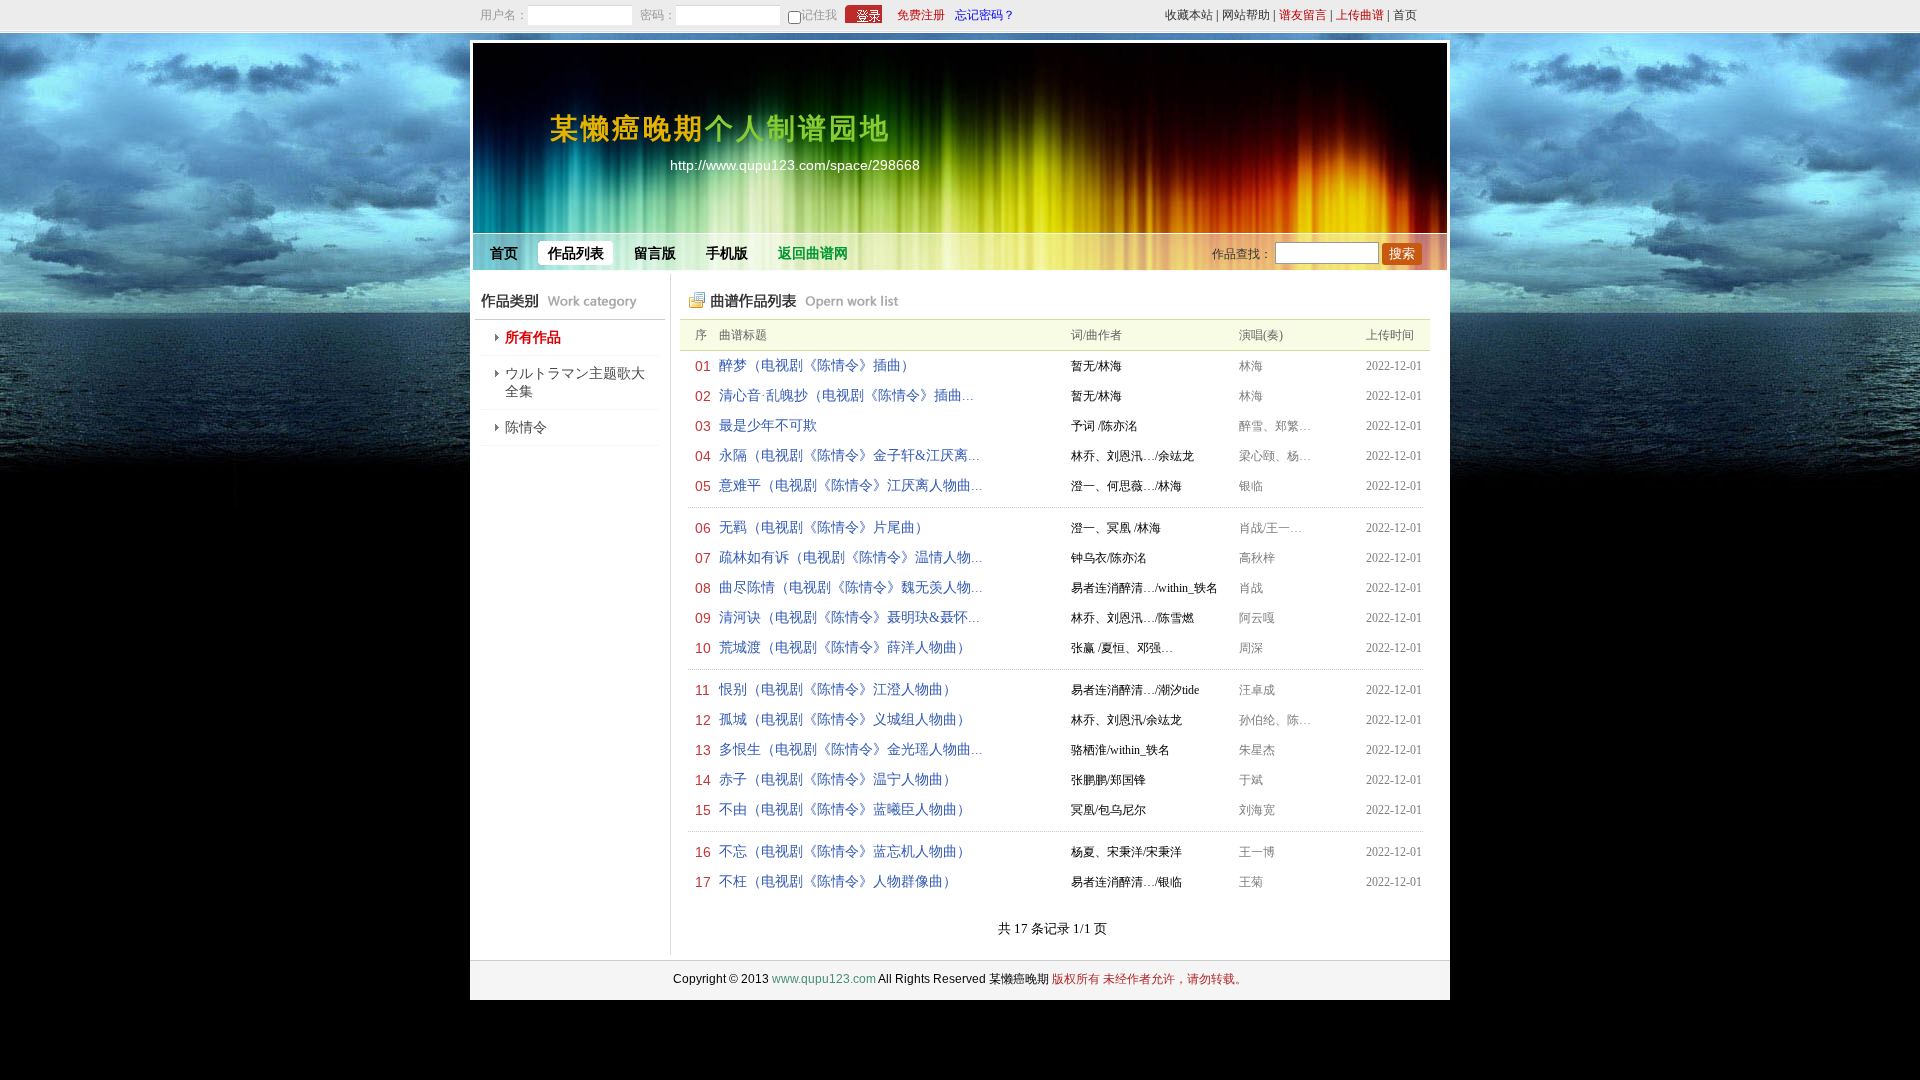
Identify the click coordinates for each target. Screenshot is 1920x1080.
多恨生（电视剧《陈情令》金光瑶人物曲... (851, 749)
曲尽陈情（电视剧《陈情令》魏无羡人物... (851, 587)
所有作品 (533, 337)
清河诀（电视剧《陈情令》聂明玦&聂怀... (849, 617)
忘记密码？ (985, 15)
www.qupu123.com (824, 979)
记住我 (819, 15)
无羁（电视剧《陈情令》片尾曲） (824, 527)
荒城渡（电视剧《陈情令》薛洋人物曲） (845, 647)
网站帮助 (1246, 15)
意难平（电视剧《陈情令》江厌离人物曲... (851, 485)
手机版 (727, 253)
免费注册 (921, 15)
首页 (1405, 15)
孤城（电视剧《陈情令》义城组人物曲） (845, 719)
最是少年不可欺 (768, 425)
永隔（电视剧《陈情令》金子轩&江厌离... (849, 455)
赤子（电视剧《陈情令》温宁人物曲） (838, 779)
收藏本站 (1189, 15)
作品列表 (576, 253)
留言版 (655, 253)
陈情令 (526, 427)
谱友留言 (1303, 15)
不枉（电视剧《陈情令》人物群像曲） (838, 881)
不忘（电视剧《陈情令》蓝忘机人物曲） (845, 851)
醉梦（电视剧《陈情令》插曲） (817, 365)
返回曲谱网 (813, 253)
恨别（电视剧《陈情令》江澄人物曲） (838, 689)
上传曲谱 (1360, 15)
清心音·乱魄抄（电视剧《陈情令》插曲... (846, 395)
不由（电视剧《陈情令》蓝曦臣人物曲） (845, 809)
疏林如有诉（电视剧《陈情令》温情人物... (851, 557)
